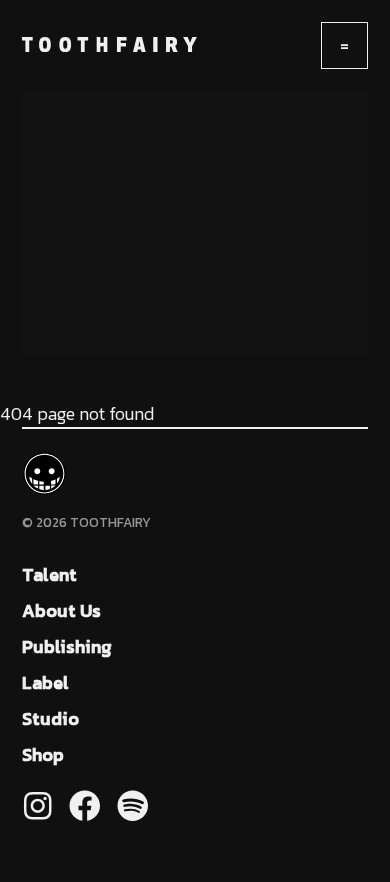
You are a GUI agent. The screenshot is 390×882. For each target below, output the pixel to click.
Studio (50, 718)
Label (45, 682)
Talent (49, 574)
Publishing (67, 646)
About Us (61, 610)
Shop (43, 754)
